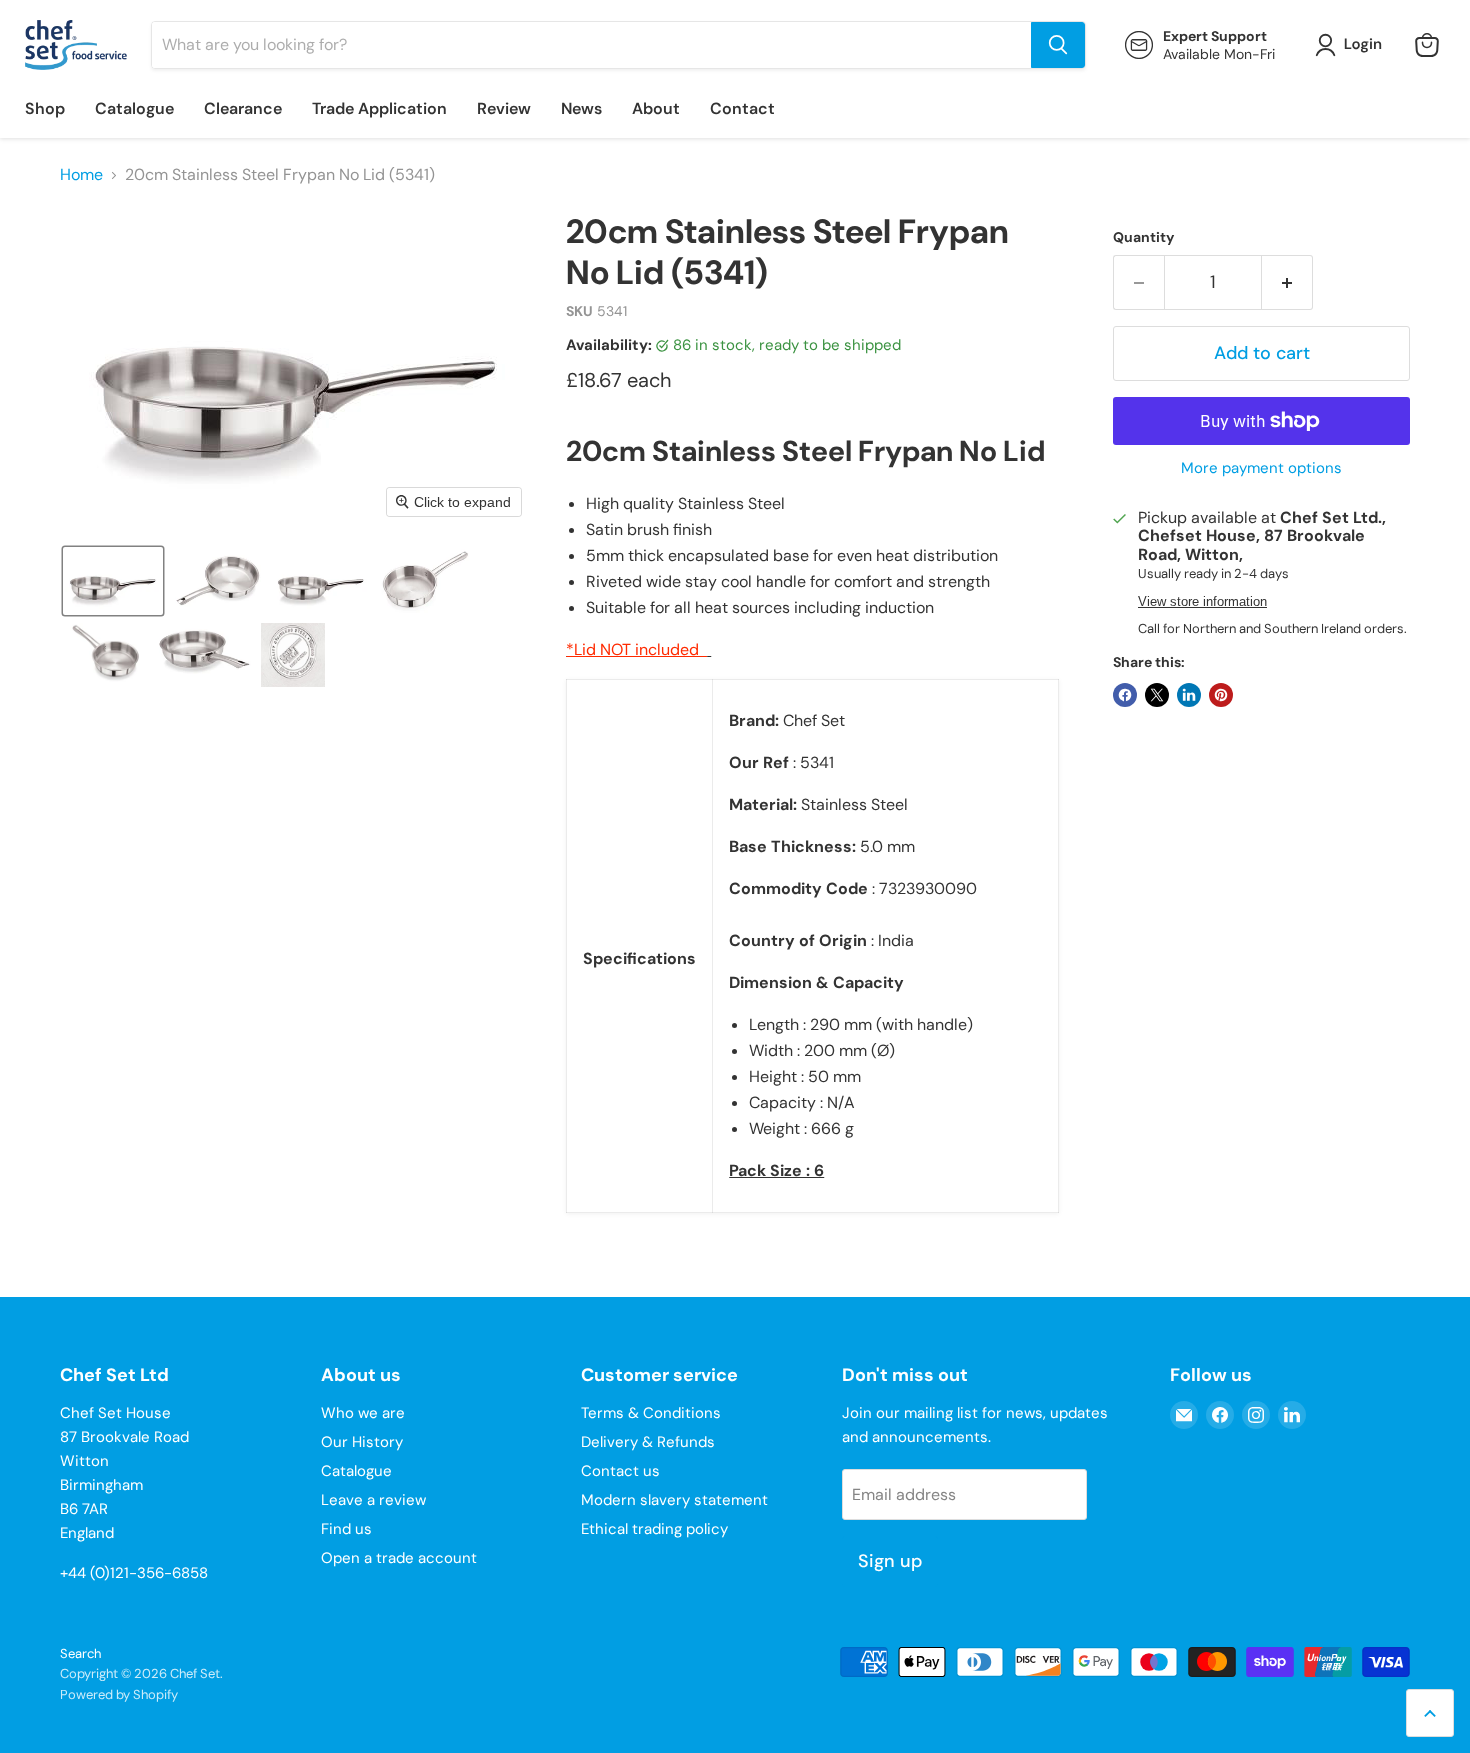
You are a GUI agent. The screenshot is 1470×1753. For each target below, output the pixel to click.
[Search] (1058, 45)
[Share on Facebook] (1125, 695)
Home (81, 175)
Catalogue (134, 108)
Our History (362, 1442)
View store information (1202, 602)
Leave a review (373, 1500)
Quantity (1143, 237)
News (581, 108)
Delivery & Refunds (648, 1442)
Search (80, 1653)
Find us (346, 1529)
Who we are (363, 1413)
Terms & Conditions (651, 1413)
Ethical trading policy (654, 1529)
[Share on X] (1157, 695)
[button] (1352, 45)
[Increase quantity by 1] (1287, 282)
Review (504, 108)
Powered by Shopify (119, 1694)
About (656, 108)
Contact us (620, 1471)
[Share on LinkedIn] (1189, 695)
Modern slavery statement (674, 1500)
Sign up (890, 1561)
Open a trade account (399, 1558)
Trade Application (379, 108)
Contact (742, 108)
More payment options (1261, 468)
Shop (45, 108)
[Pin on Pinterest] (1221, 695)
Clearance (243, 108)
